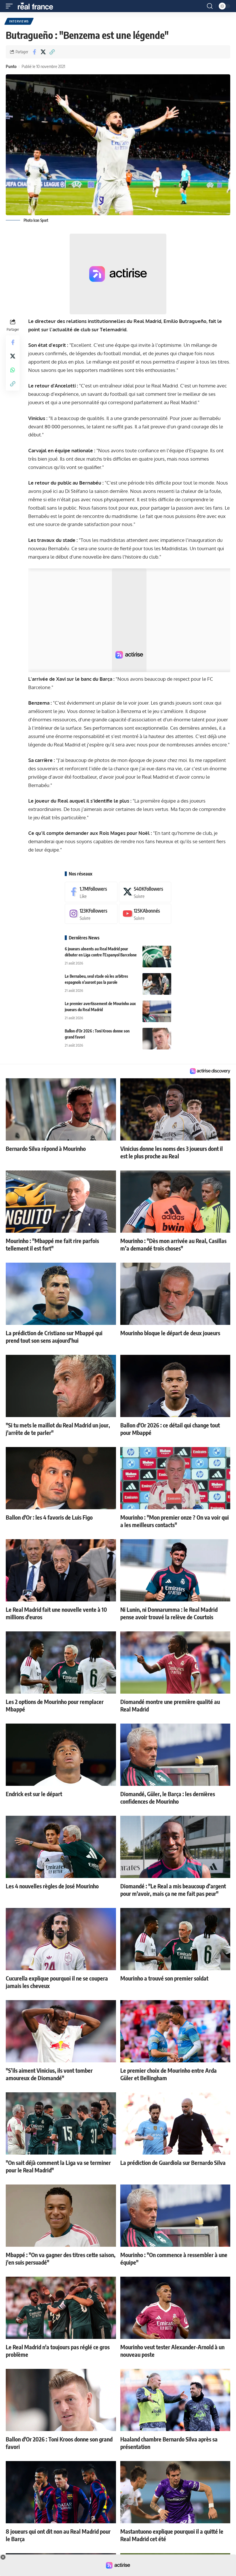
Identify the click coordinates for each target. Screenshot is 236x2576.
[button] (11, 6)
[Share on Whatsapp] (13, 370)
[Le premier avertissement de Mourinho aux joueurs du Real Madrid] (157, 1011)
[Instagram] (91, 914)
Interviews (19, 21)
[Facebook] (91, 892)
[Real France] (38, 6)
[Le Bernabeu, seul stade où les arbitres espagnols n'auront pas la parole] (157, 984)
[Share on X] (43, 52)
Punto (11, 66)
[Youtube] (145, 914)
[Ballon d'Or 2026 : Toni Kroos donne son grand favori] (157, 1039)
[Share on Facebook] (34, 52)
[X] (145, 892)
